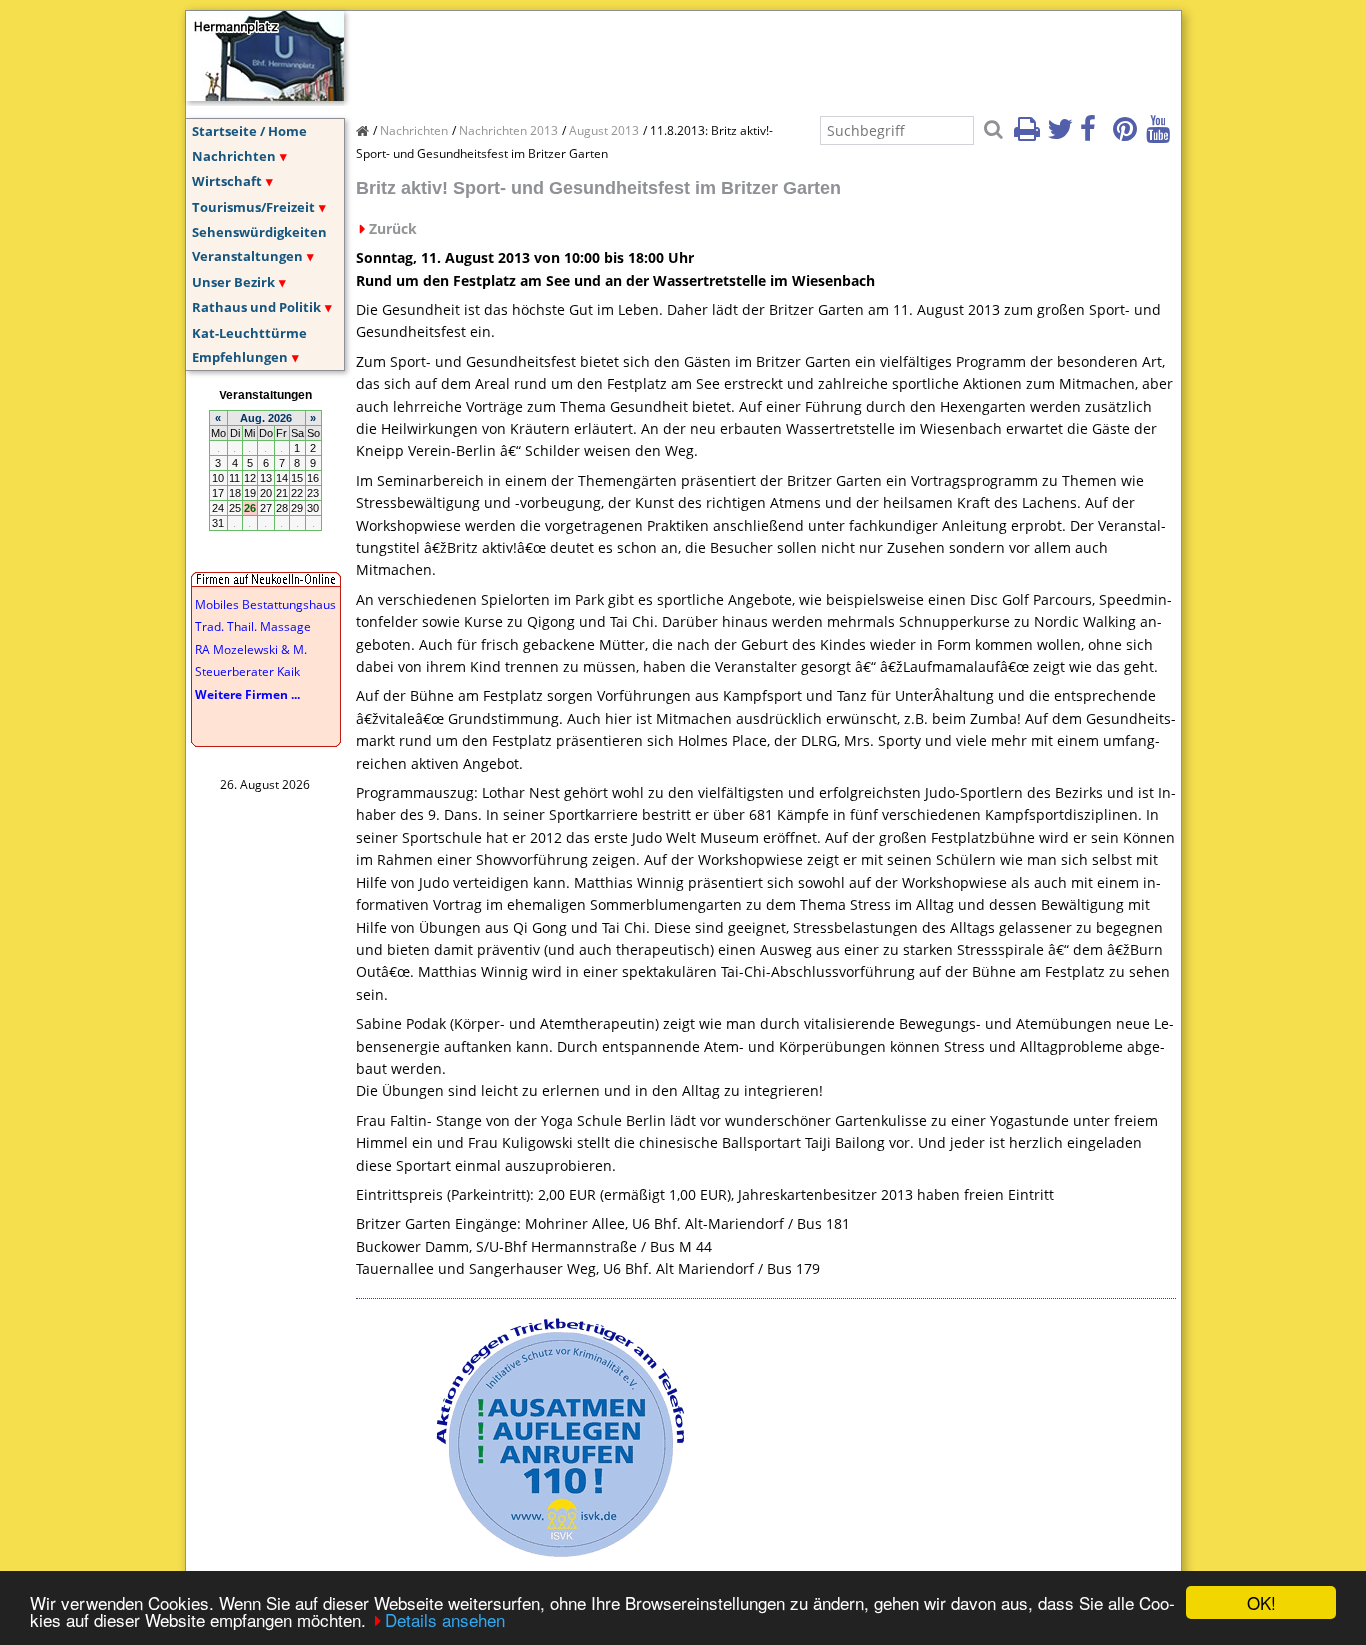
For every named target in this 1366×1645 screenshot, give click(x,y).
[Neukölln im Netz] (265, 95)
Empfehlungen (240, 357)
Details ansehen (445, 1619)
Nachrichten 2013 (508, 130)
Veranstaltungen (247, 256)
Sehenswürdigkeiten (259, 232)
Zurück (393, 228)
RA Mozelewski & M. (251, 649)
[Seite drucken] (1029, 135)
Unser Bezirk (233, 282)
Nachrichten (234, 156)
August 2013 (604, 130)
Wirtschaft (227, 181)
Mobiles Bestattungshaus (265, 604)
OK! (1261, 1602)
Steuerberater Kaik (247, 671)
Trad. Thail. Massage (253, 626)
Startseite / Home (249, 131)
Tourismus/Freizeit (253, 207)
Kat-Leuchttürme (249, 333)
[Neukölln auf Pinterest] (1128, 135)
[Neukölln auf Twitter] (1062, 135)
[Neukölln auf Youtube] (1161, 135)
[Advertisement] (720, 56)
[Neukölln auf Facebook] (1095, 135)
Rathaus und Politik (256, 307)
